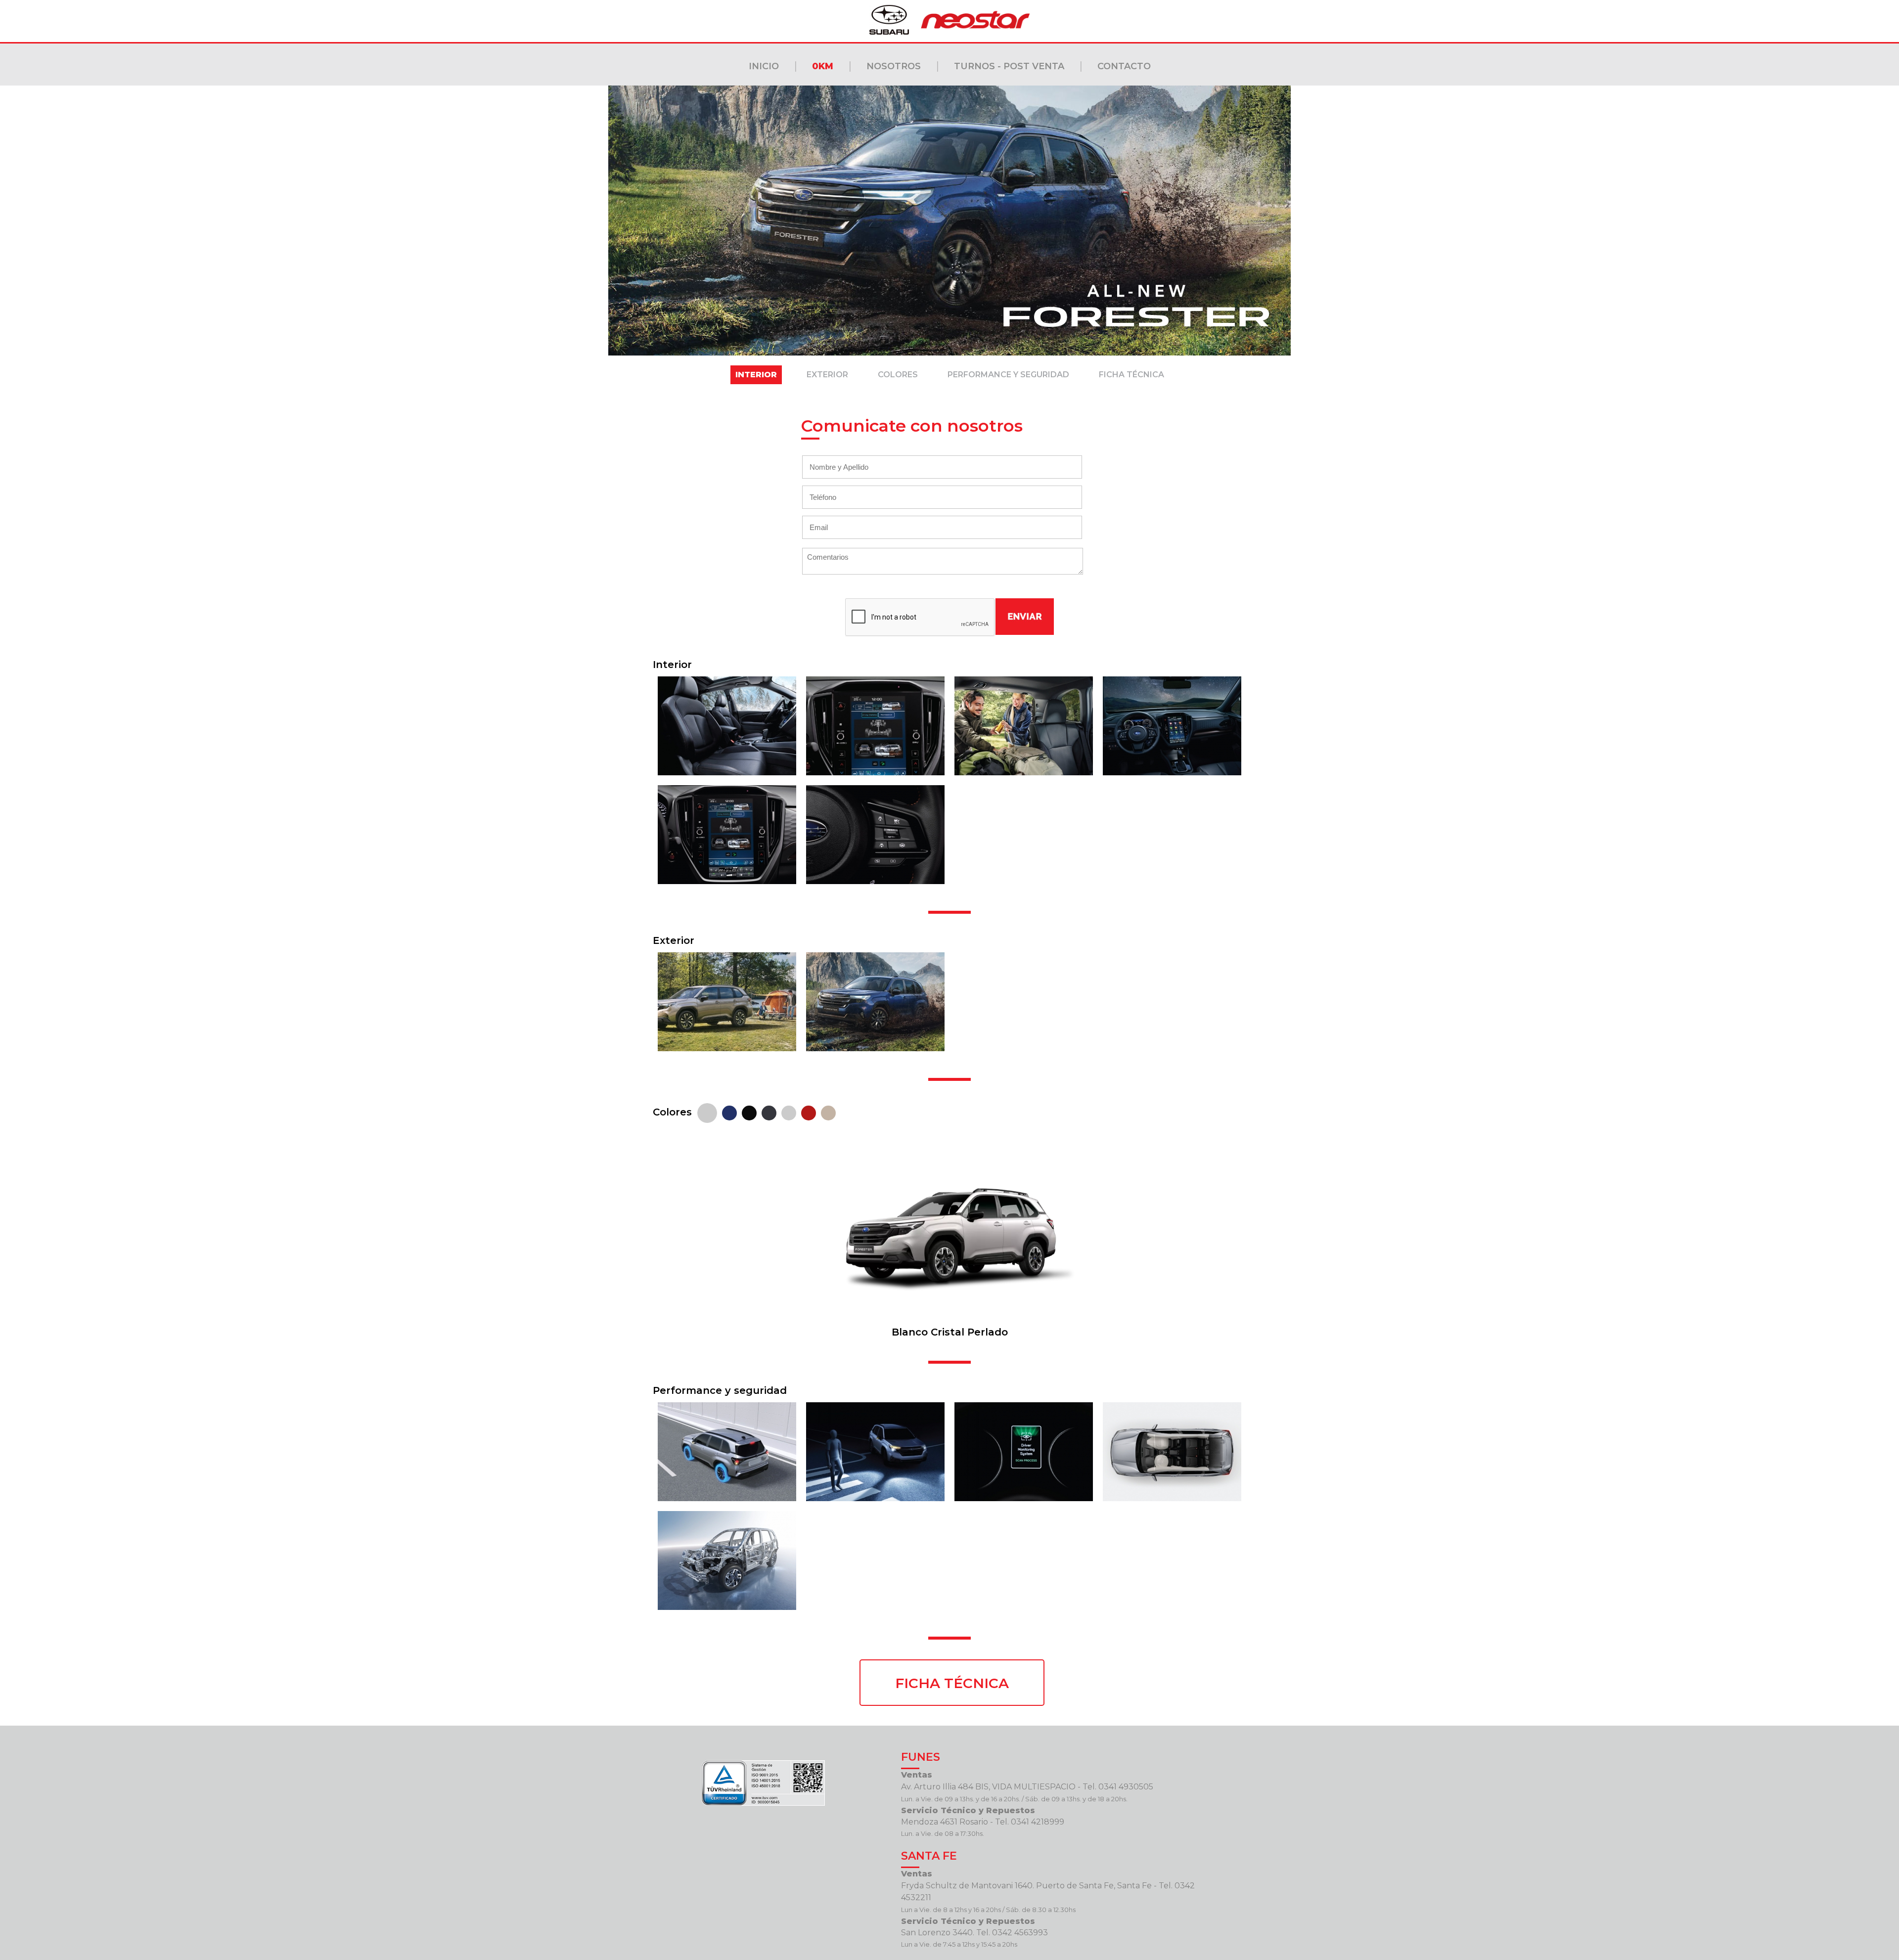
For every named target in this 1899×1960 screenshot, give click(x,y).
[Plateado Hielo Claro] (789, 1112)
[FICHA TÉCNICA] (949, 1666)
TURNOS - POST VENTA (1009, 66)
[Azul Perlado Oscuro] (729, 1112)
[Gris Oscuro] (769, 1112)
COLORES (898, 375)
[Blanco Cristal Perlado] (707, 1112)
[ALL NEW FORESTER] (727, 773)
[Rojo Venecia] (809, 1112)
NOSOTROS (894, 66)
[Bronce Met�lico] (828, 1112)
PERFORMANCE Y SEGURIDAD (1008, 375)
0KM (823, 66)
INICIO (764, 66)
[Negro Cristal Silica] (749, 1112)
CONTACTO (1124, 66)
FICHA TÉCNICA (1131, 375)
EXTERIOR (827, 375)
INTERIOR (756, 375)
